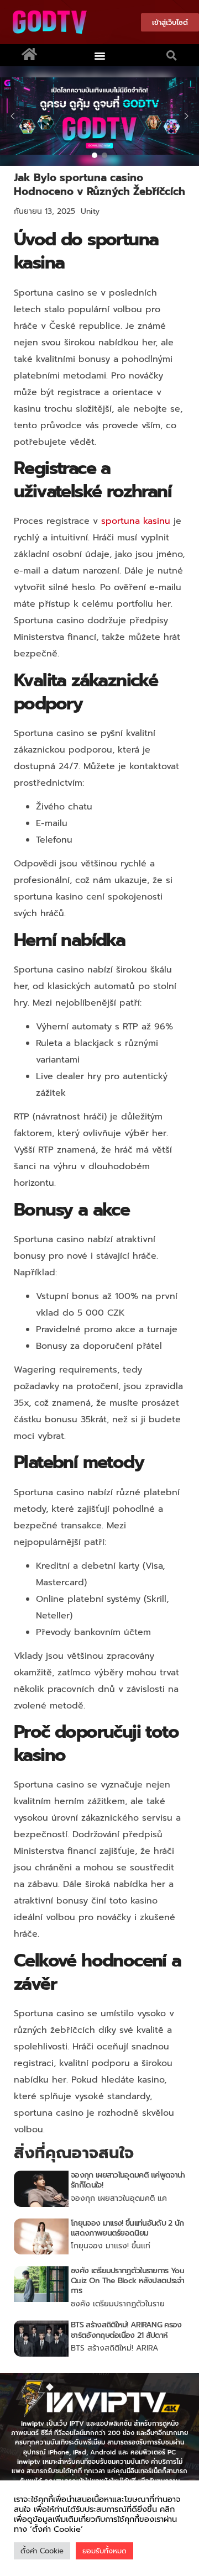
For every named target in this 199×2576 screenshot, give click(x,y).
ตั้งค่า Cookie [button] (42, 2551)
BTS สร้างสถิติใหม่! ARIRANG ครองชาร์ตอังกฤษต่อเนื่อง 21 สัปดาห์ (126, 2330)
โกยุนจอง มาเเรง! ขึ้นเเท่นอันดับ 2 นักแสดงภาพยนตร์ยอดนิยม (127, 2228)
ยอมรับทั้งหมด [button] (104, 2551)
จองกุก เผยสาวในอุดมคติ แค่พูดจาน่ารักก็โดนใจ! (128, 2180)
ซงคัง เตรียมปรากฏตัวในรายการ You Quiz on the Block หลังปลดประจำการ (127, 2281)
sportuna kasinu (136, 521)
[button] (100, 55)
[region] (99, 116)
